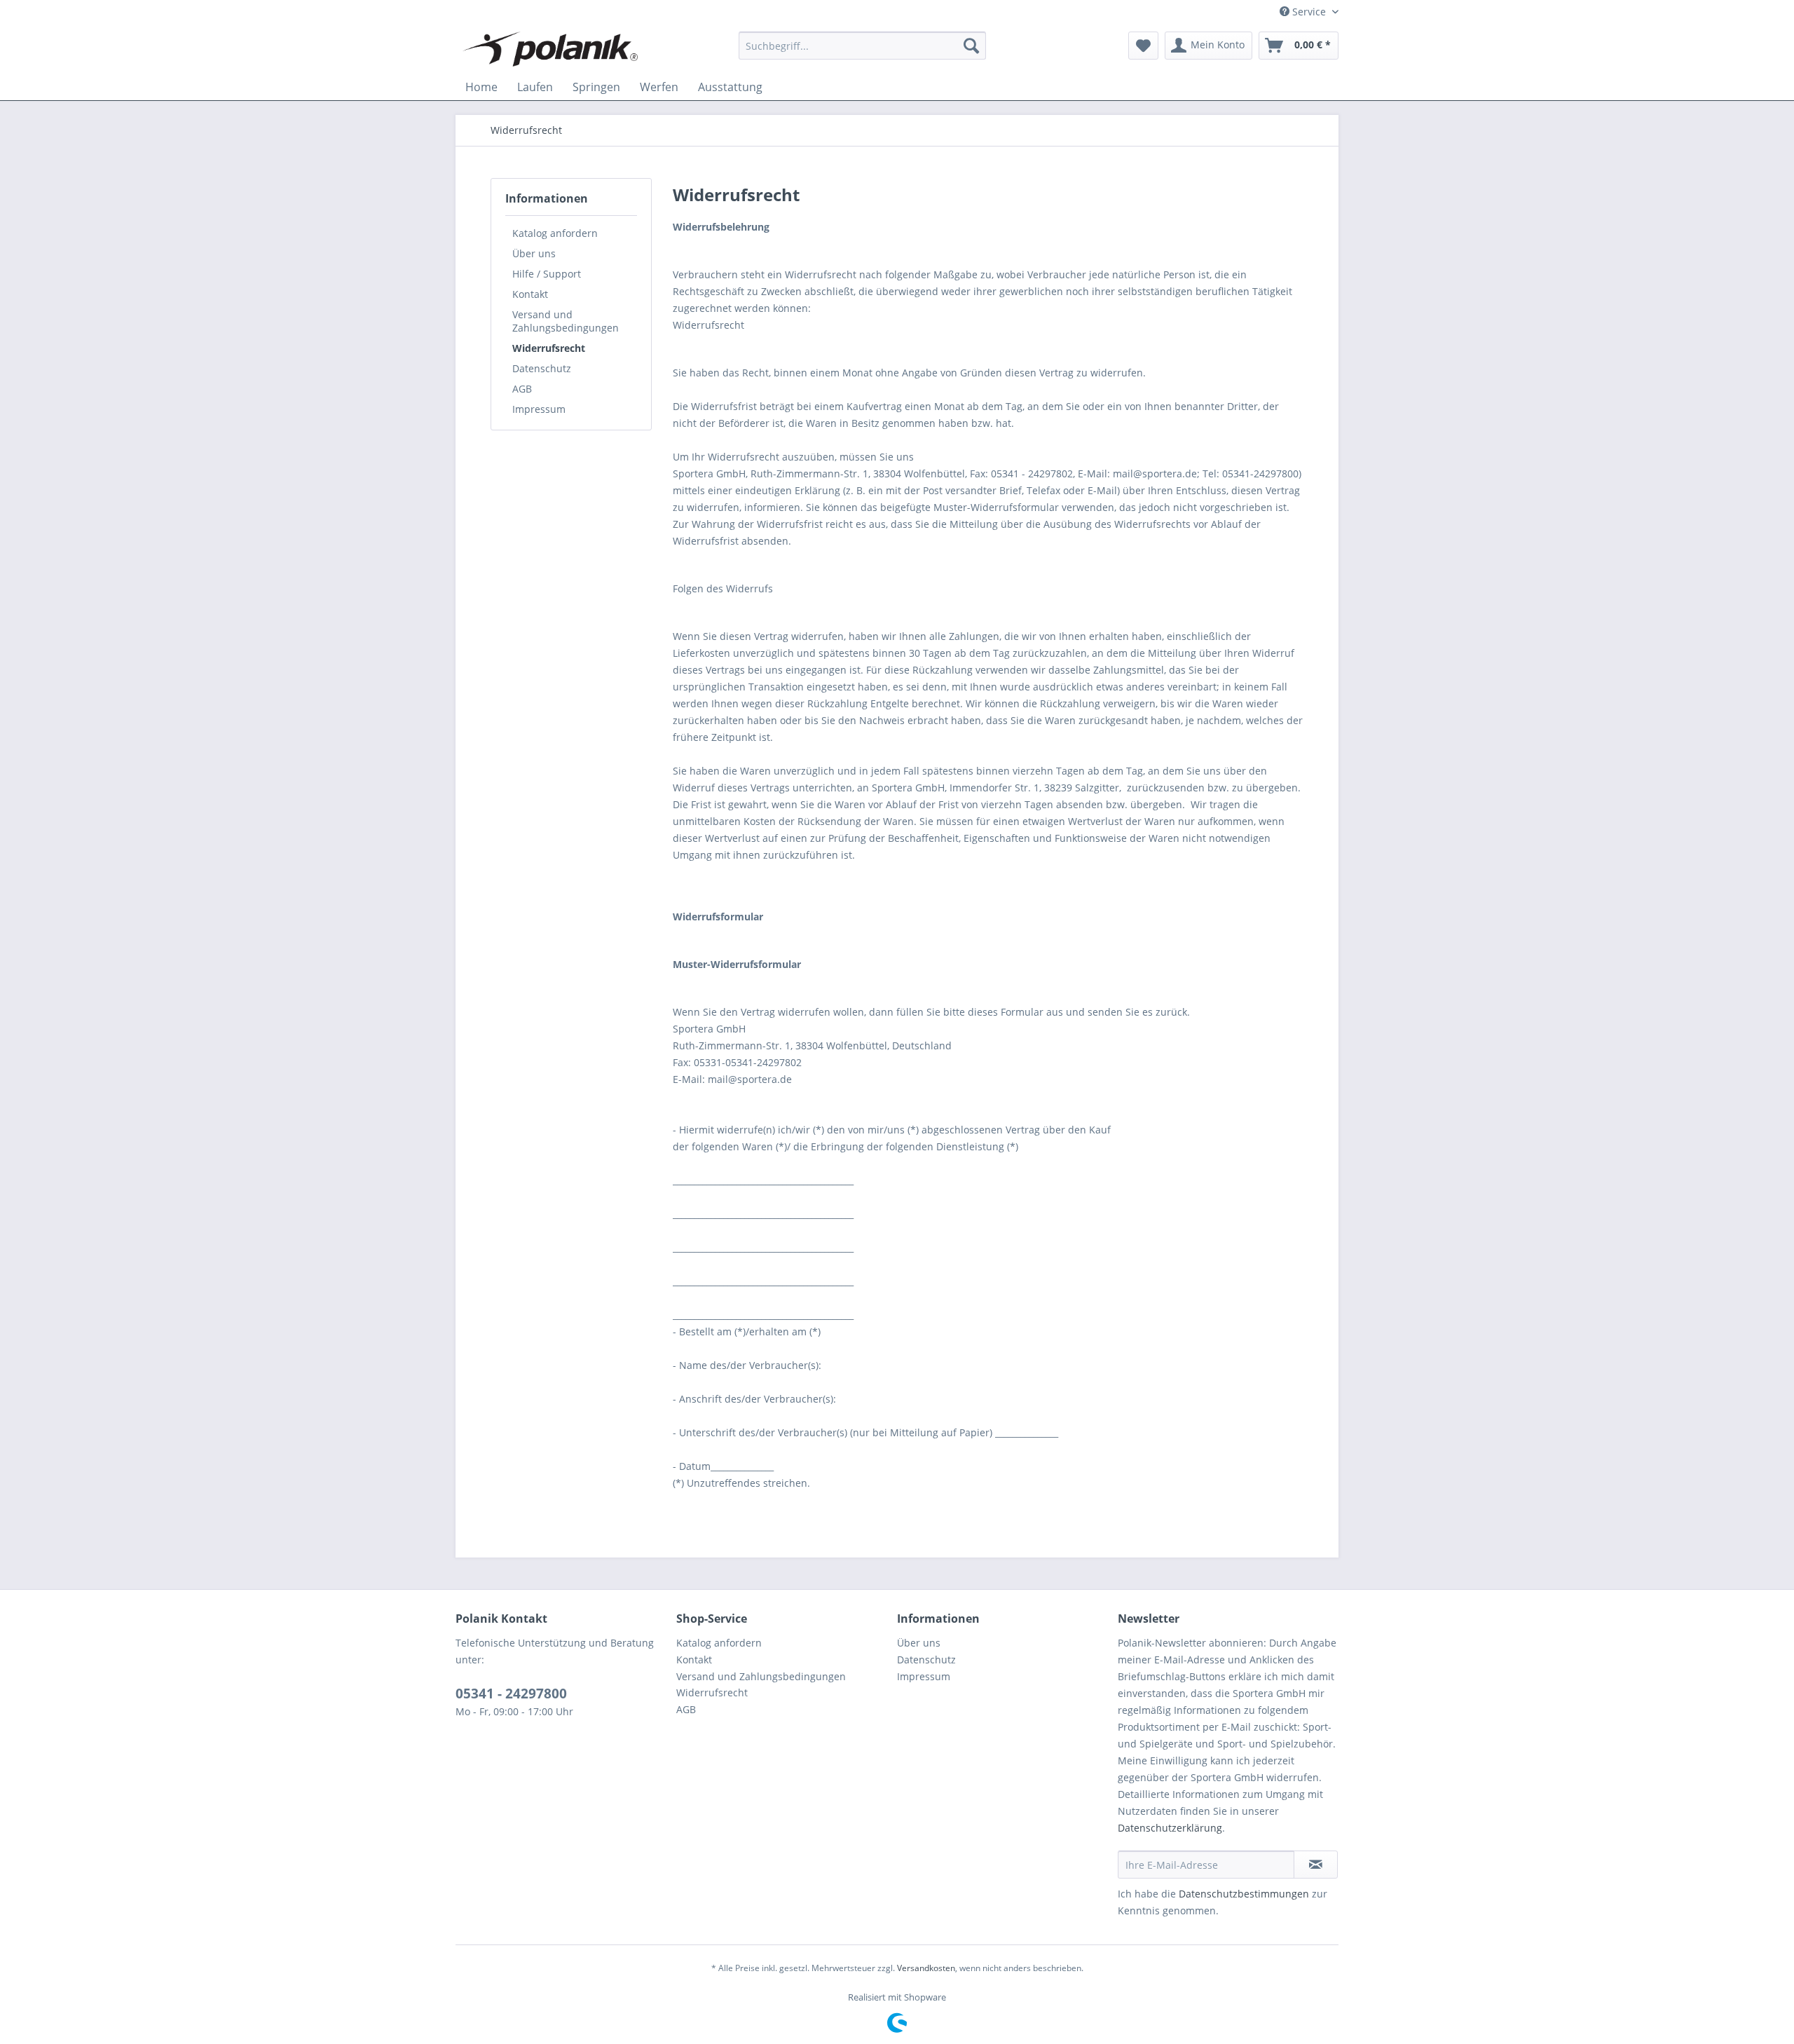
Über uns (534, 253)
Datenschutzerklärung (1170, 1828)
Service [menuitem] (1309, 12)
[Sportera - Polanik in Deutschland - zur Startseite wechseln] (550, 49)
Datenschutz (542, 368)
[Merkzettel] (1143, 46)
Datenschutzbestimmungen (1244, 1894)
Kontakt (530, 294)
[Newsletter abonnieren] (1316, 1865)
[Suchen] (971, 46)
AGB (522, 389)
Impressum (539, 409)
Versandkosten (926, 1968)
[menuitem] (862, 46)
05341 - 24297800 (511, 1694)
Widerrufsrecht (549, 348)
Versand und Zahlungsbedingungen (566, 321)
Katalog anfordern (555, 233)
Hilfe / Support (547, 274)
